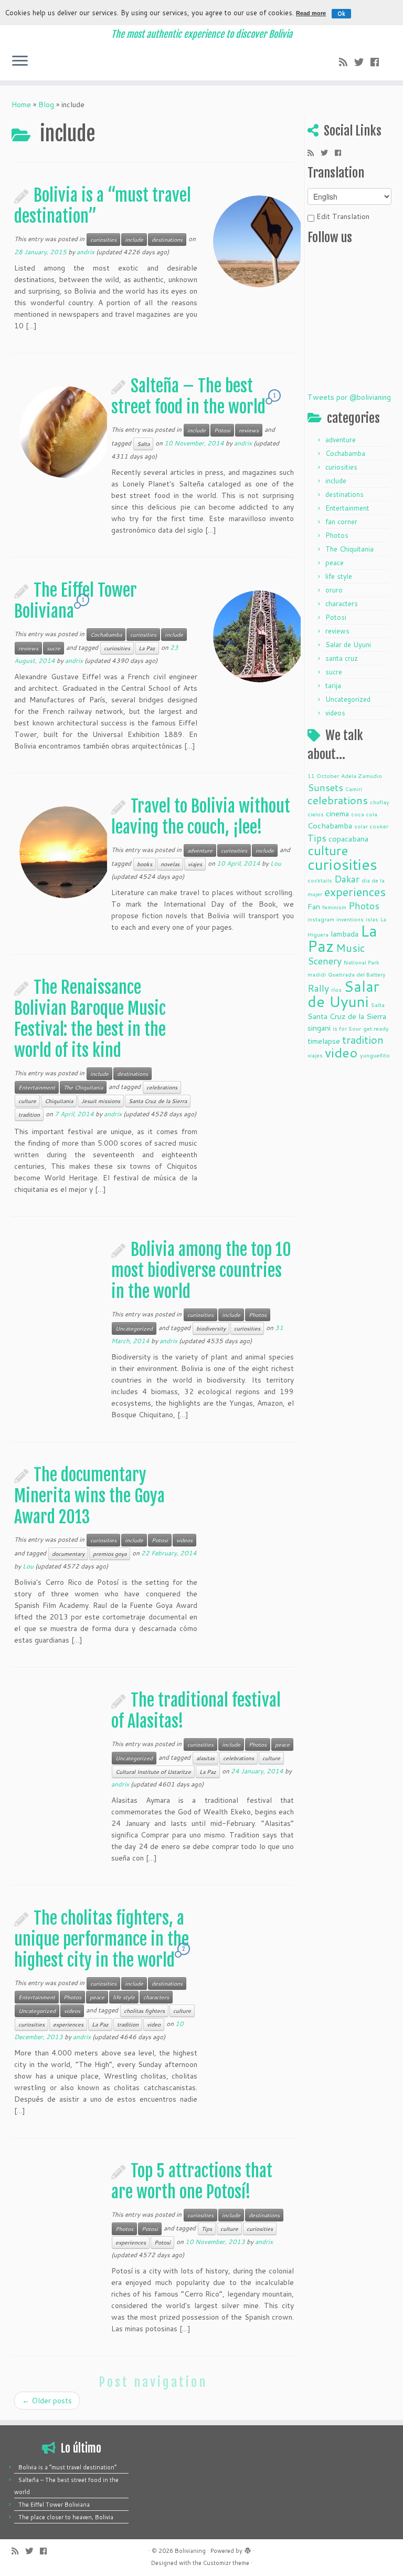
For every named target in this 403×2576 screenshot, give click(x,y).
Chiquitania (59, 1101)
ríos (336, 989)
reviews (249, 430)
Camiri (354, 789)
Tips (207, 2229)
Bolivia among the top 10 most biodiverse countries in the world (201, 1271)
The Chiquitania (83, 1087)
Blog (46, 105)
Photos (258, 1315)
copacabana (348, 839)
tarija (333, 685)
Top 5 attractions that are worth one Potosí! (192, 2182)
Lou (276, 863)
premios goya (110, 1554)
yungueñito (375, 1055)
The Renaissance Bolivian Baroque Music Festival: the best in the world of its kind (90, 1019)
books (145, 864)
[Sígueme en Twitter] (362, 62)
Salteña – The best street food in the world (188, 397)
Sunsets (325, 787)
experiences (68, 2024)
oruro (334, 590)
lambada (344, 934)
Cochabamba (106, 635)
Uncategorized (134, 1328)
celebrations (162, 1087)
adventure (200, 850)
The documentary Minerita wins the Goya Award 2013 (89, 1496)
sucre (54, 648)
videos (184, 1540)
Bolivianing (190, 2551)
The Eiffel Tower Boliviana (54, 2505)
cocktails (320, 880)
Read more (311, 13)
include (134, 240)
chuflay (380, 802)
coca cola (364, 814)
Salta (143, 444)
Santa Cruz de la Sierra (158, 1101)
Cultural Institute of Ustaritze (153, 1772)
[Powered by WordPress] (248, 2549)
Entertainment (37, 1087)
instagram (321, 919)
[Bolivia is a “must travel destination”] (259, 242)
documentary (68, 1554)
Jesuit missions (101, 1101)
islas (372, 919)
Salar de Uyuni (348, 645)
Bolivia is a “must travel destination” (67, 2467)
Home (21, 105)
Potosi (222, 430)
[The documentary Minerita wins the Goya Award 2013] (259, 1521)
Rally (318, 988)
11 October (323, 776)
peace (282, 1744)
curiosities (103, 240)
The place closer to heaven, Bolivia (66, 2517)
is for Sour (347, 1028)
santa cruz (342, 658)
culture (27, 1101)
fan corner (341, 522)
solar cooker (371, 826)
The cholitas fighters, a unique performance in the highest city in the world (102, 1939)
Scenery (325, 961)
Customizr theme (226, 2563)
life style (124, 1997)
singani (319, 1028)
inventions (350, 919)
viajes (195, 864)
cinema (337, 813)
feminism (334, 907)
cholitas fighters (144, 2011)
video (154, 2024)
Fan (314, 906)
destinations (167, 240)
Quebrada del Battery (357, 974)
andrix (86, 252)
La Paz (147, 648)
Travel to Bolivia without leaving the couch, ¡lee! (201, 817)
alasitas (205, 1758)
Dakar (347, 879)
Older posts (47, 2401)
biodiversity (211, 1328)
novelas (170, 864)
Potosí (162, 2242)
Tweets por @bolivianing (349, 397)
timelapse (324, 1041)
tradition (29, 1115)
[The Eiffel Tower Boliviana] (259, 637)
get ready (376, 1028)
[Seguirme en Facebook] (378, 62)
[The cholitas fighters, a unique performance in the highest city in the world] (259, 1965)
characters (156, 1997)
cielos (316, 814)
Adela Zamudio (362, 776)
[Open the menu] (20, 61)
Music (351, 948)
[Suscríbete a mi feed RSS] (347, 62)
